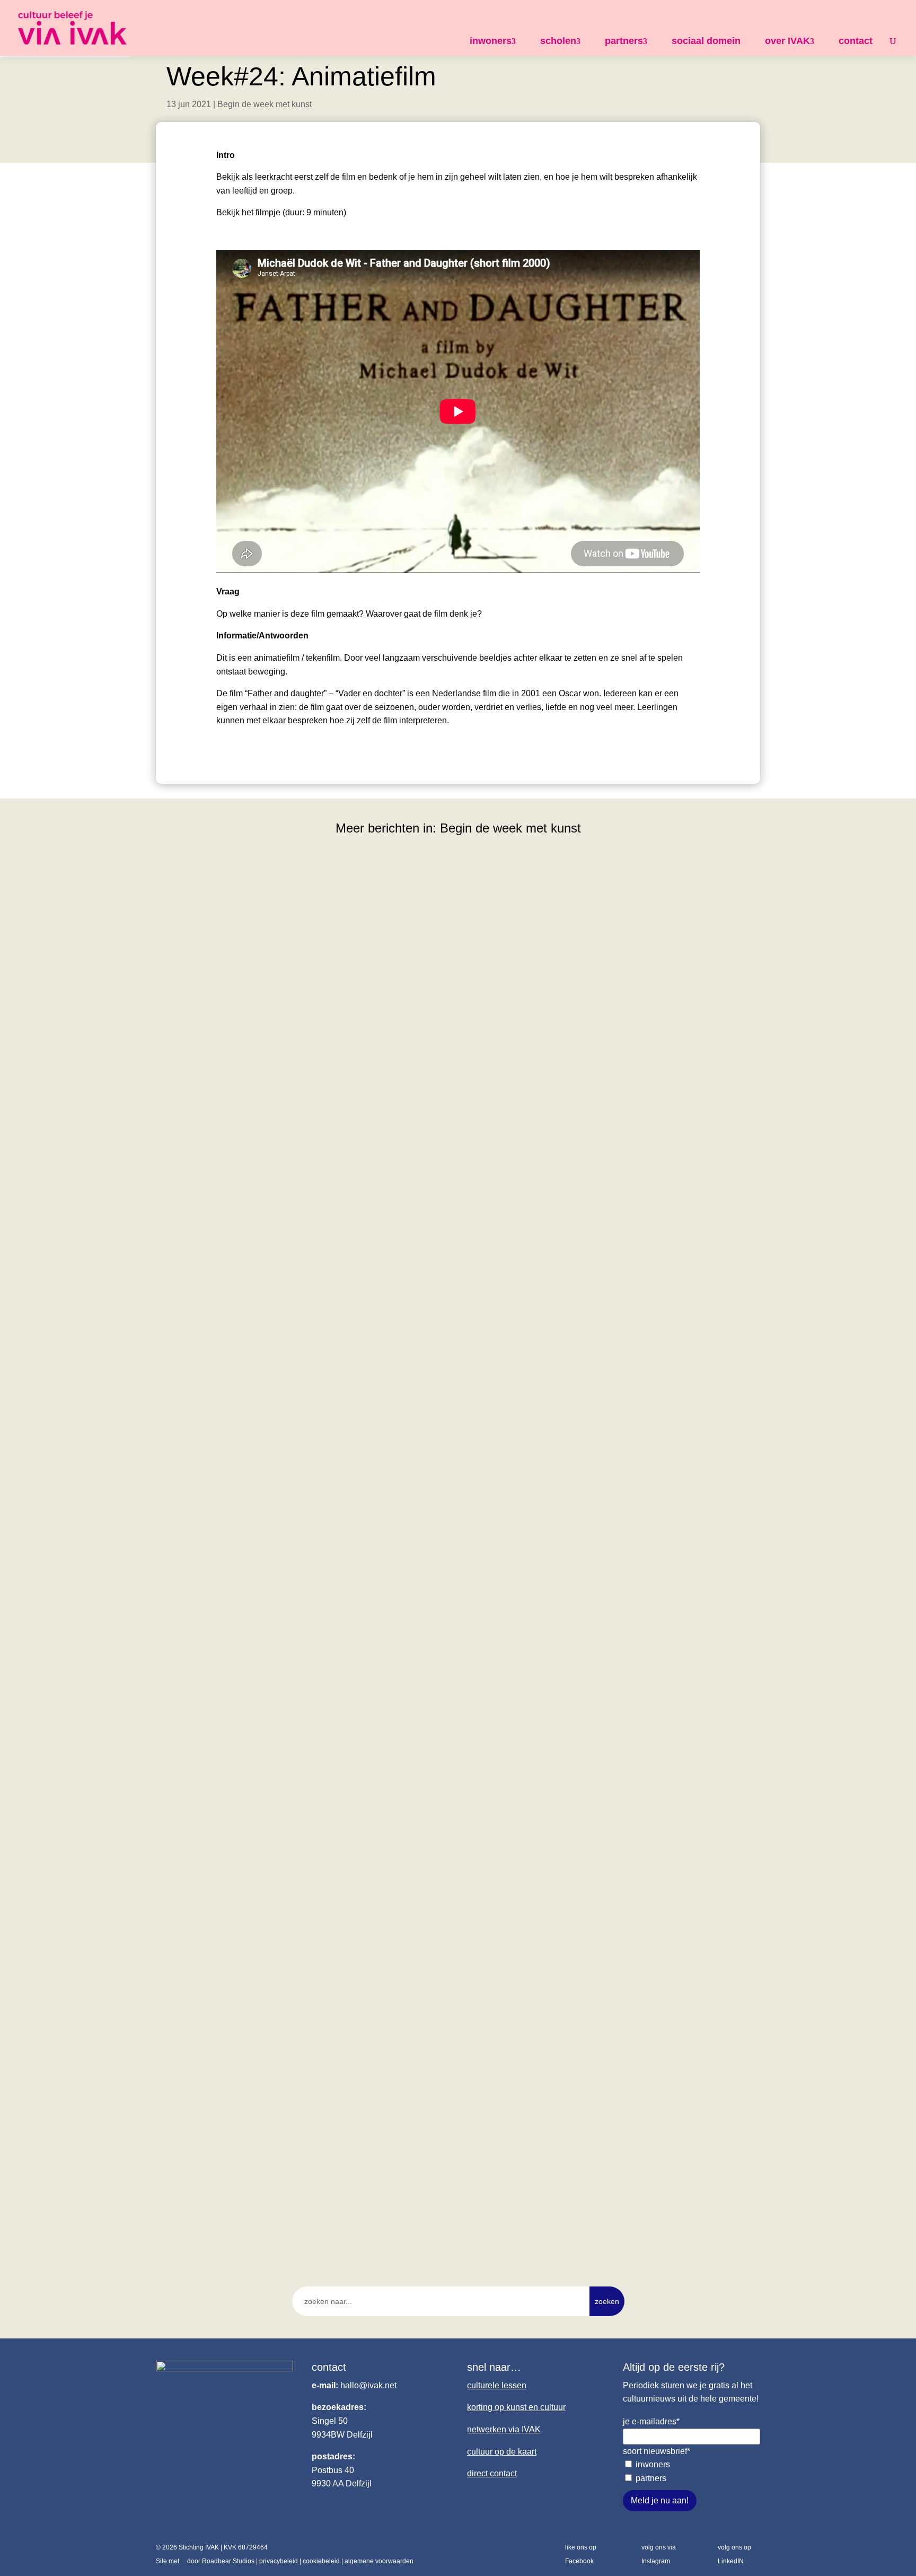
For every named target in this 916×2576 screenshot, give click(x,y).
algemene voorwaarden (379, 2561)
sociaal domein (706, 41)
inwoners (491, 41)
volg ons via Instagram (659, 2554)
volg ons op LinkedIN (734, 2554)
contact (856, 41)
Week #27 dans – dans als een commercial (257, 1713)
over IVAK (787, 41)
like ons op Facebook (581, 2554)
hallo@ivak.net (368, 2385)
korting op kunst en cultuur (516, 2407)
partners (624, 41)
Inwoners (653, 2464)
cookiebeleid (321, 2561)
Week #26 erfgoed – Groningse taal (241, 2177)
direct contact (492, 2473)
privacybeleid (279, 2561)
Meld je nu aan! (660, 2500)
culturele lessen (497, 2385)
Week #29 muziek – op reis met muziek (249, 1249)
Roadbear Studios (228, 2561)
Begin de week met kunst (265, 104)
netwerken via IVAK (504, 2429)
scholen (558, 41)
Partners (651, 2478)
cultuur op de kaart (502, 2452)
